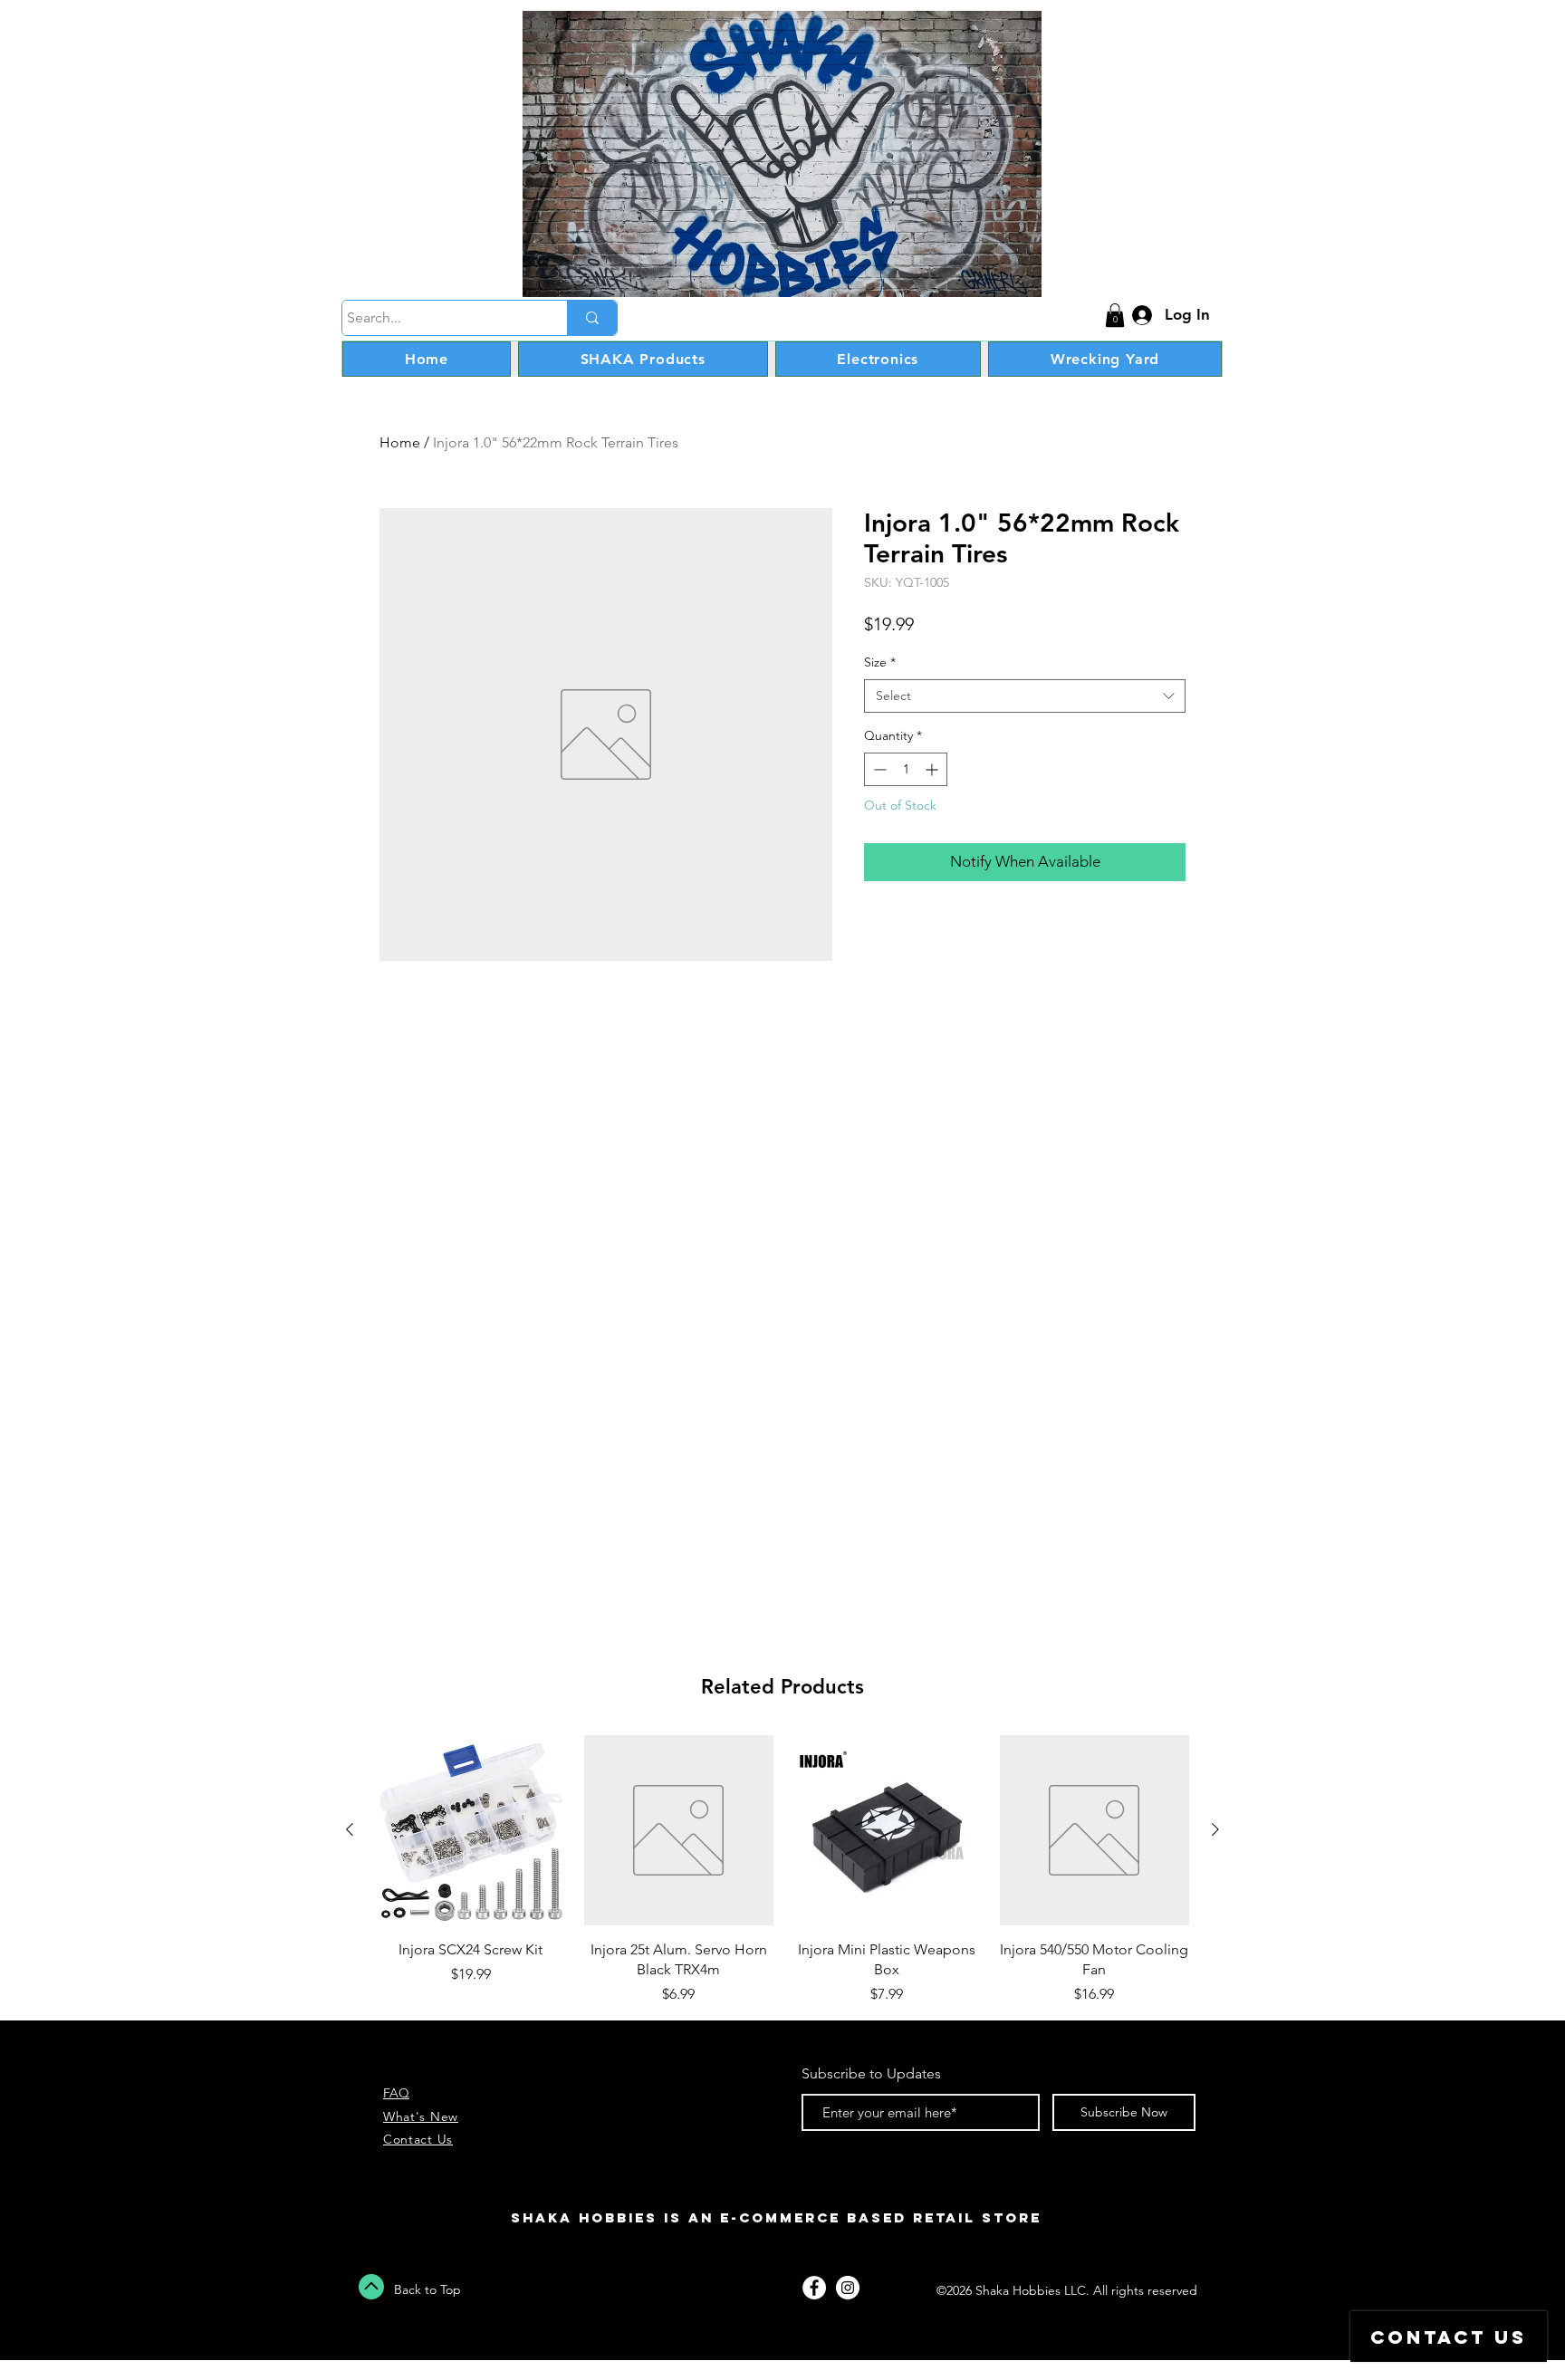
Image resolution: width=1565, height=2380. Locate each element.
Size (880, 662)
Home (400, 442)
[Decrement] (878, 769)
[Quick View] (471, 1830)
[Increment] (933, 769)
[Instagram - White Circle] (848, 2288)
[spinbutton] (906, 769)
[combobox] (1025, 696)
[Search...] (592, 318)
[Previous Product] (350, 1829)
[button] (1115, 315)
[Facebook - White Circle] (814, 2288)
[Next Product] (1215, 1829)
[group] (782, 1870)
